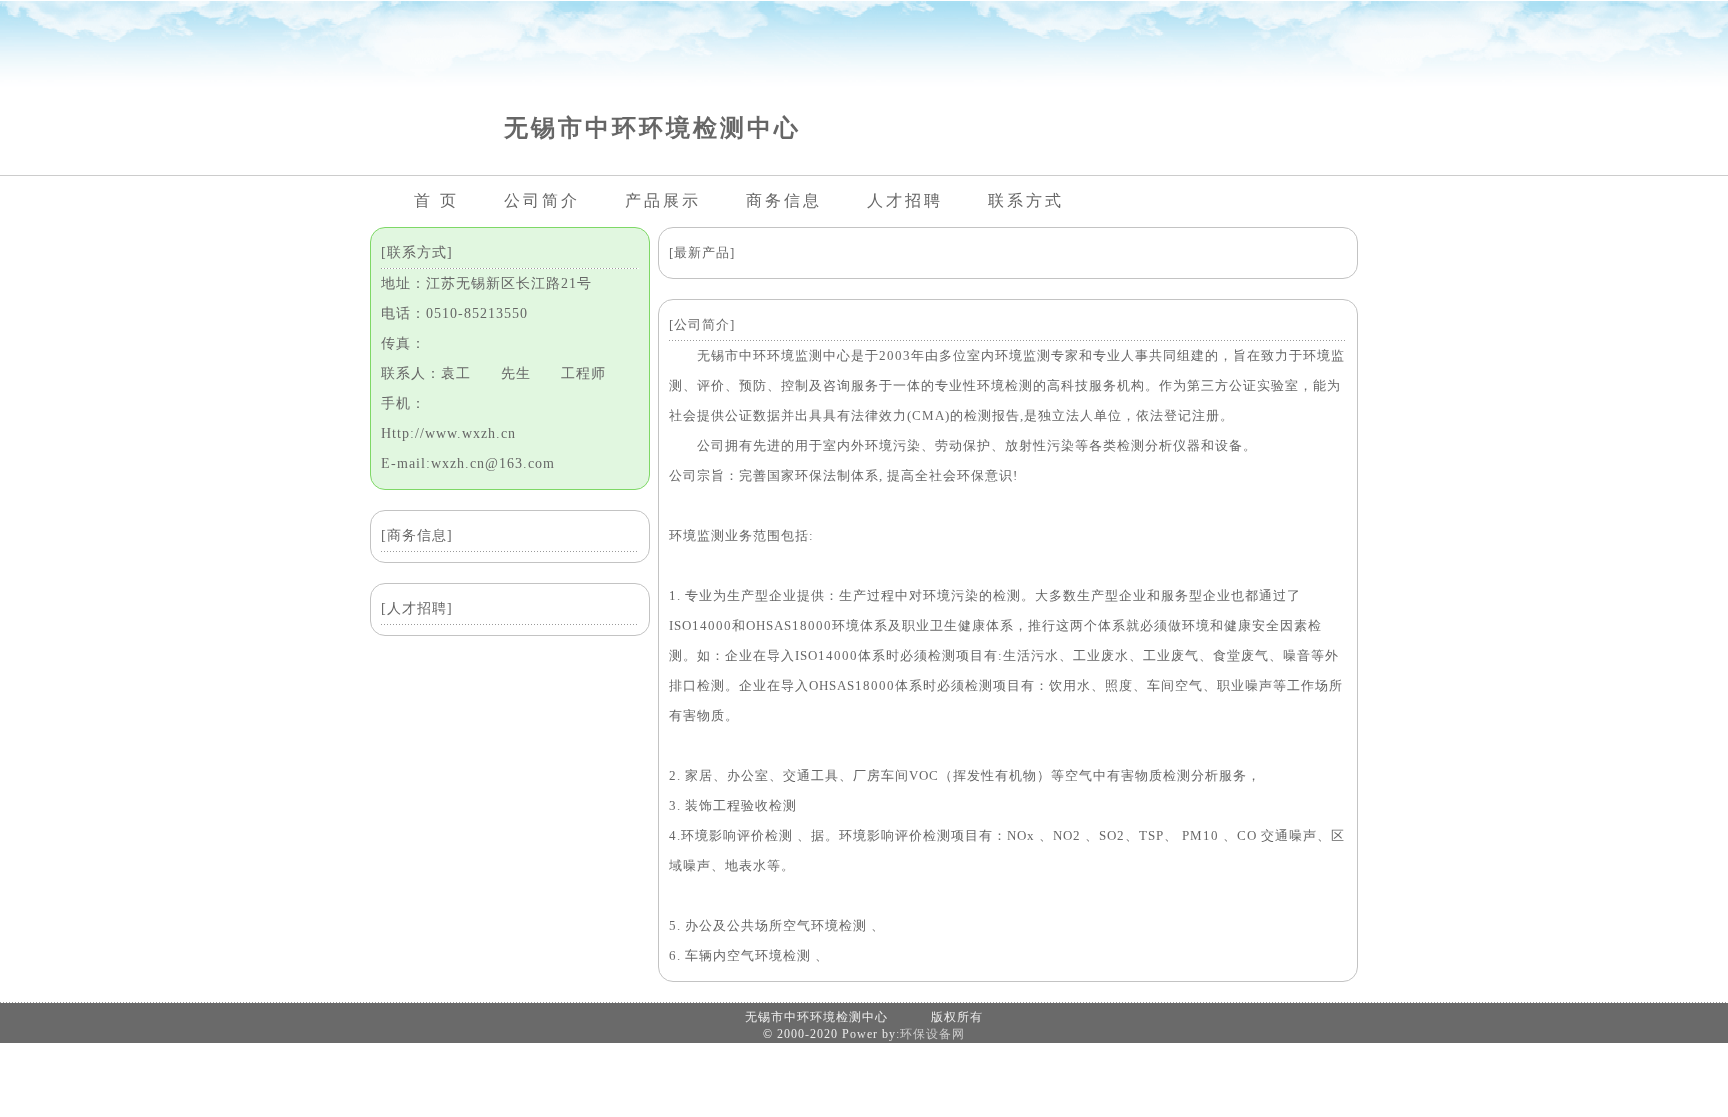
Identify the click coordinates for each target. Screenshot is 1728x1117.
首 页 (436, 200)
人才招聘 (905, 200)
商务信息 (784, 200)
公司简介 (542, 200)
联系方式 (1026, 200)
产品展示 (663, 200)
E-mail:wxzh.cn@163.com (468, 463)
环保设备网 (932, 1034)
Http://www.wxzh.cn (448, 433)
